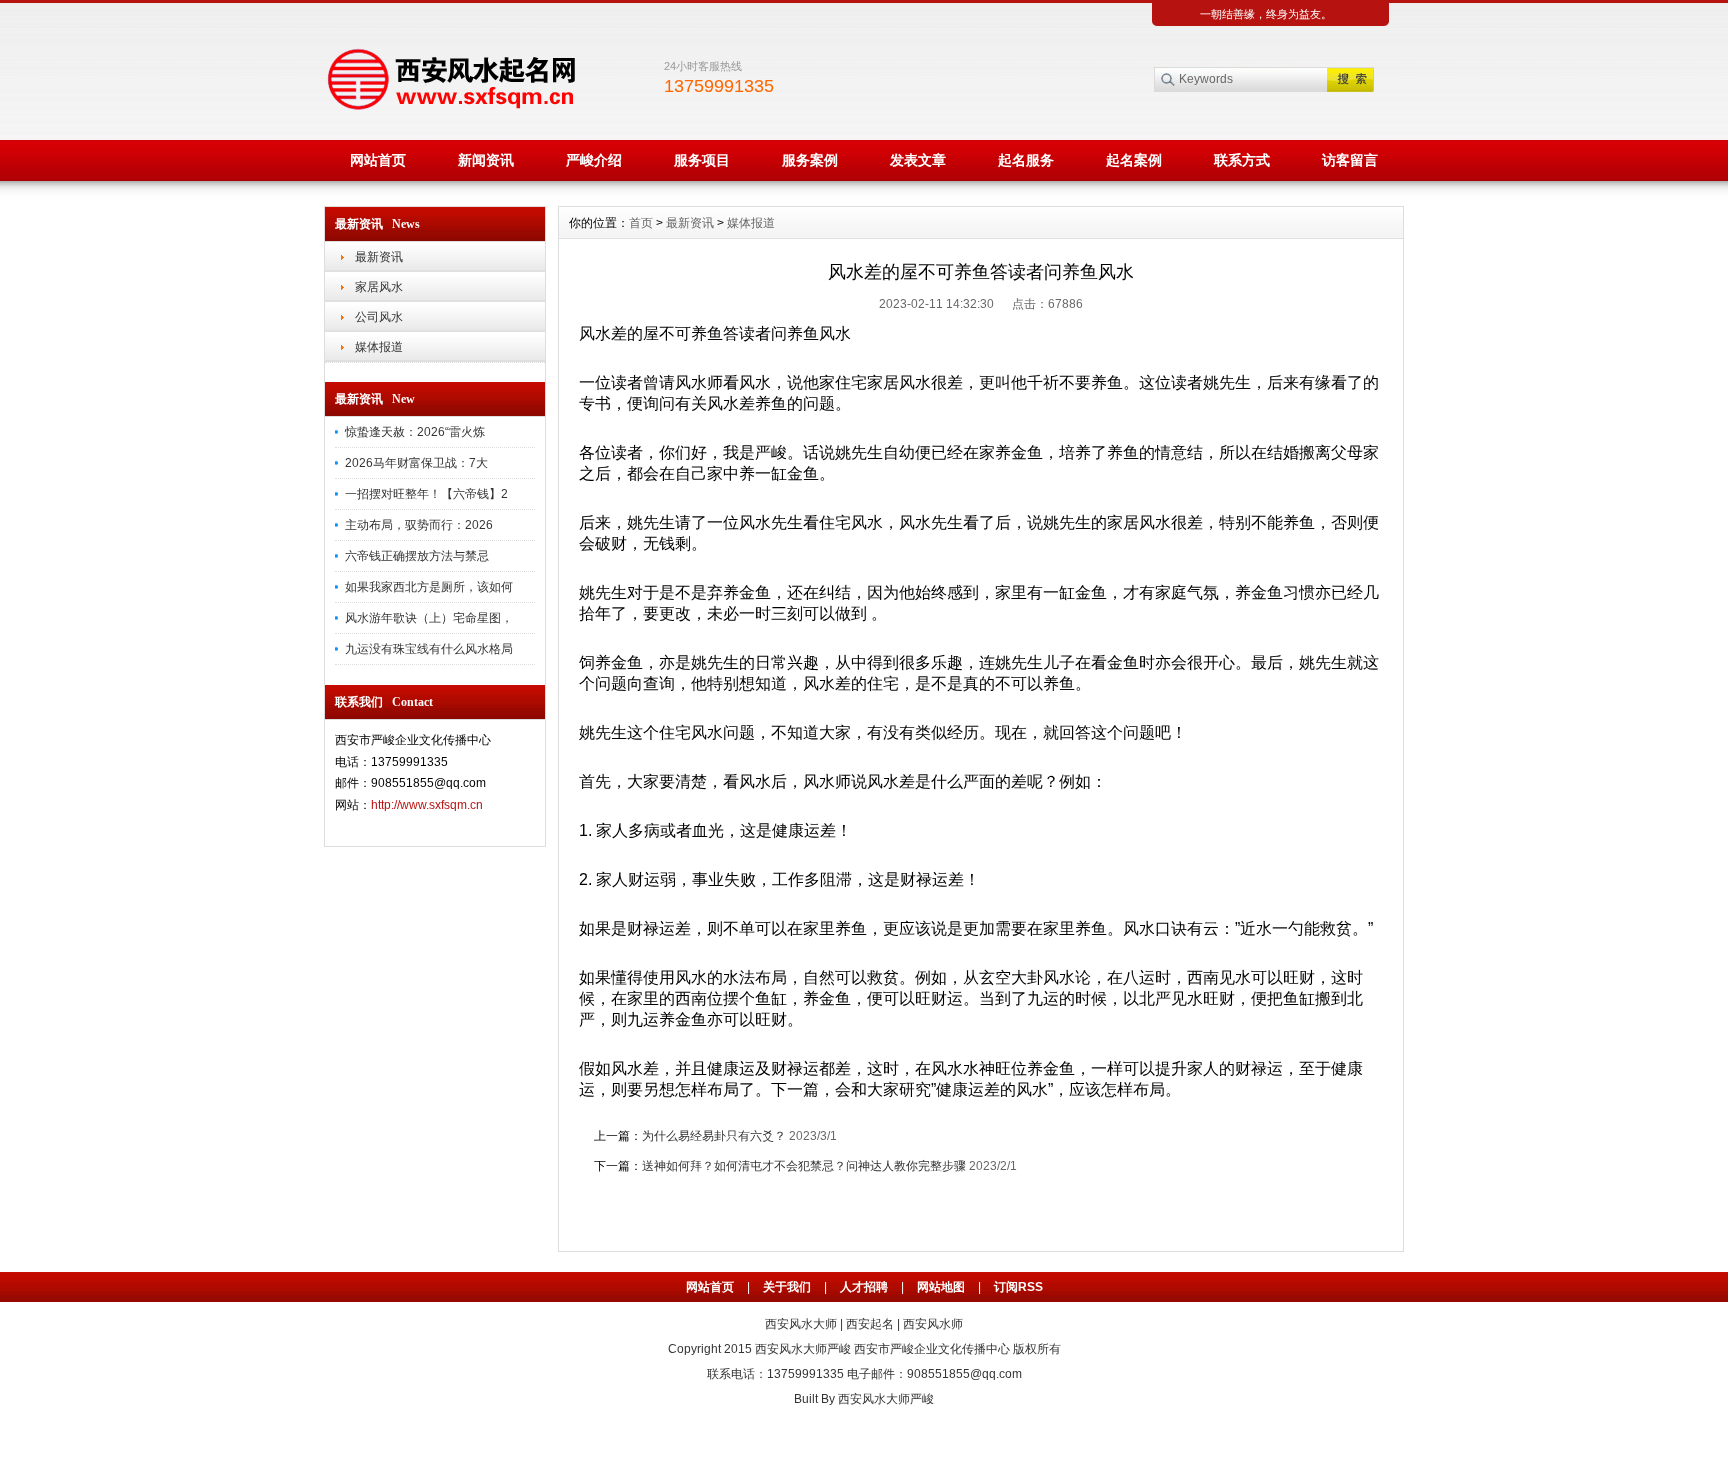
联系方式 (1242, 160)
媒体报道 (379, 347)
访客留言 (1350, 160)
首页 (641, 223)
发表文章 (918, 160)
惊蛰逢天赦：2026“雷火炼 (415, 432)
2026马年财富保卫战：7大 (416, 463)
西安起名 (870, 1324)
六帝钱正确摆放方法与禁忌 (417, 556)
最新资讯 (379, 257)
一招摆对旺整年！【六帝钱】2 (426, 494)
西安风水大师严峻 (803, 1349)
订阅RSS (1018, 1287)
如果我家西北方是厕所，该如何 (429, 587)
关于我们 (787, 1287)
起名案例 (1134, 160)
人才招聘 (864, 1287)
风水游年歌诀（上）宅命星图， (429, 618)
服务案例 (810, 160)
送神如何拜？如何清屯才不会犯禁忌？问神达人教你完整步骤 (804, 1166)
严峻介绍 (594, 160)
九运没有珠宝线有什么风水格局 (429, 649)
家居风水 (379, 287)
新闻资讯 (486, 160)
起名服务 (1026, 160)
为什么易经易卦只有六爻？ (714, 1136)
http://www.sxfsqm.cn (427, 805)
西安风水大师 (801, 1324)
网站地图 (941, 1287)
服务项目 (702, 160)
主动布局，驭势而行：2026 (419, 525)
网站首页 (378, 160)
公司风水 (379, 317)
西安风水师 (933, 1324)
